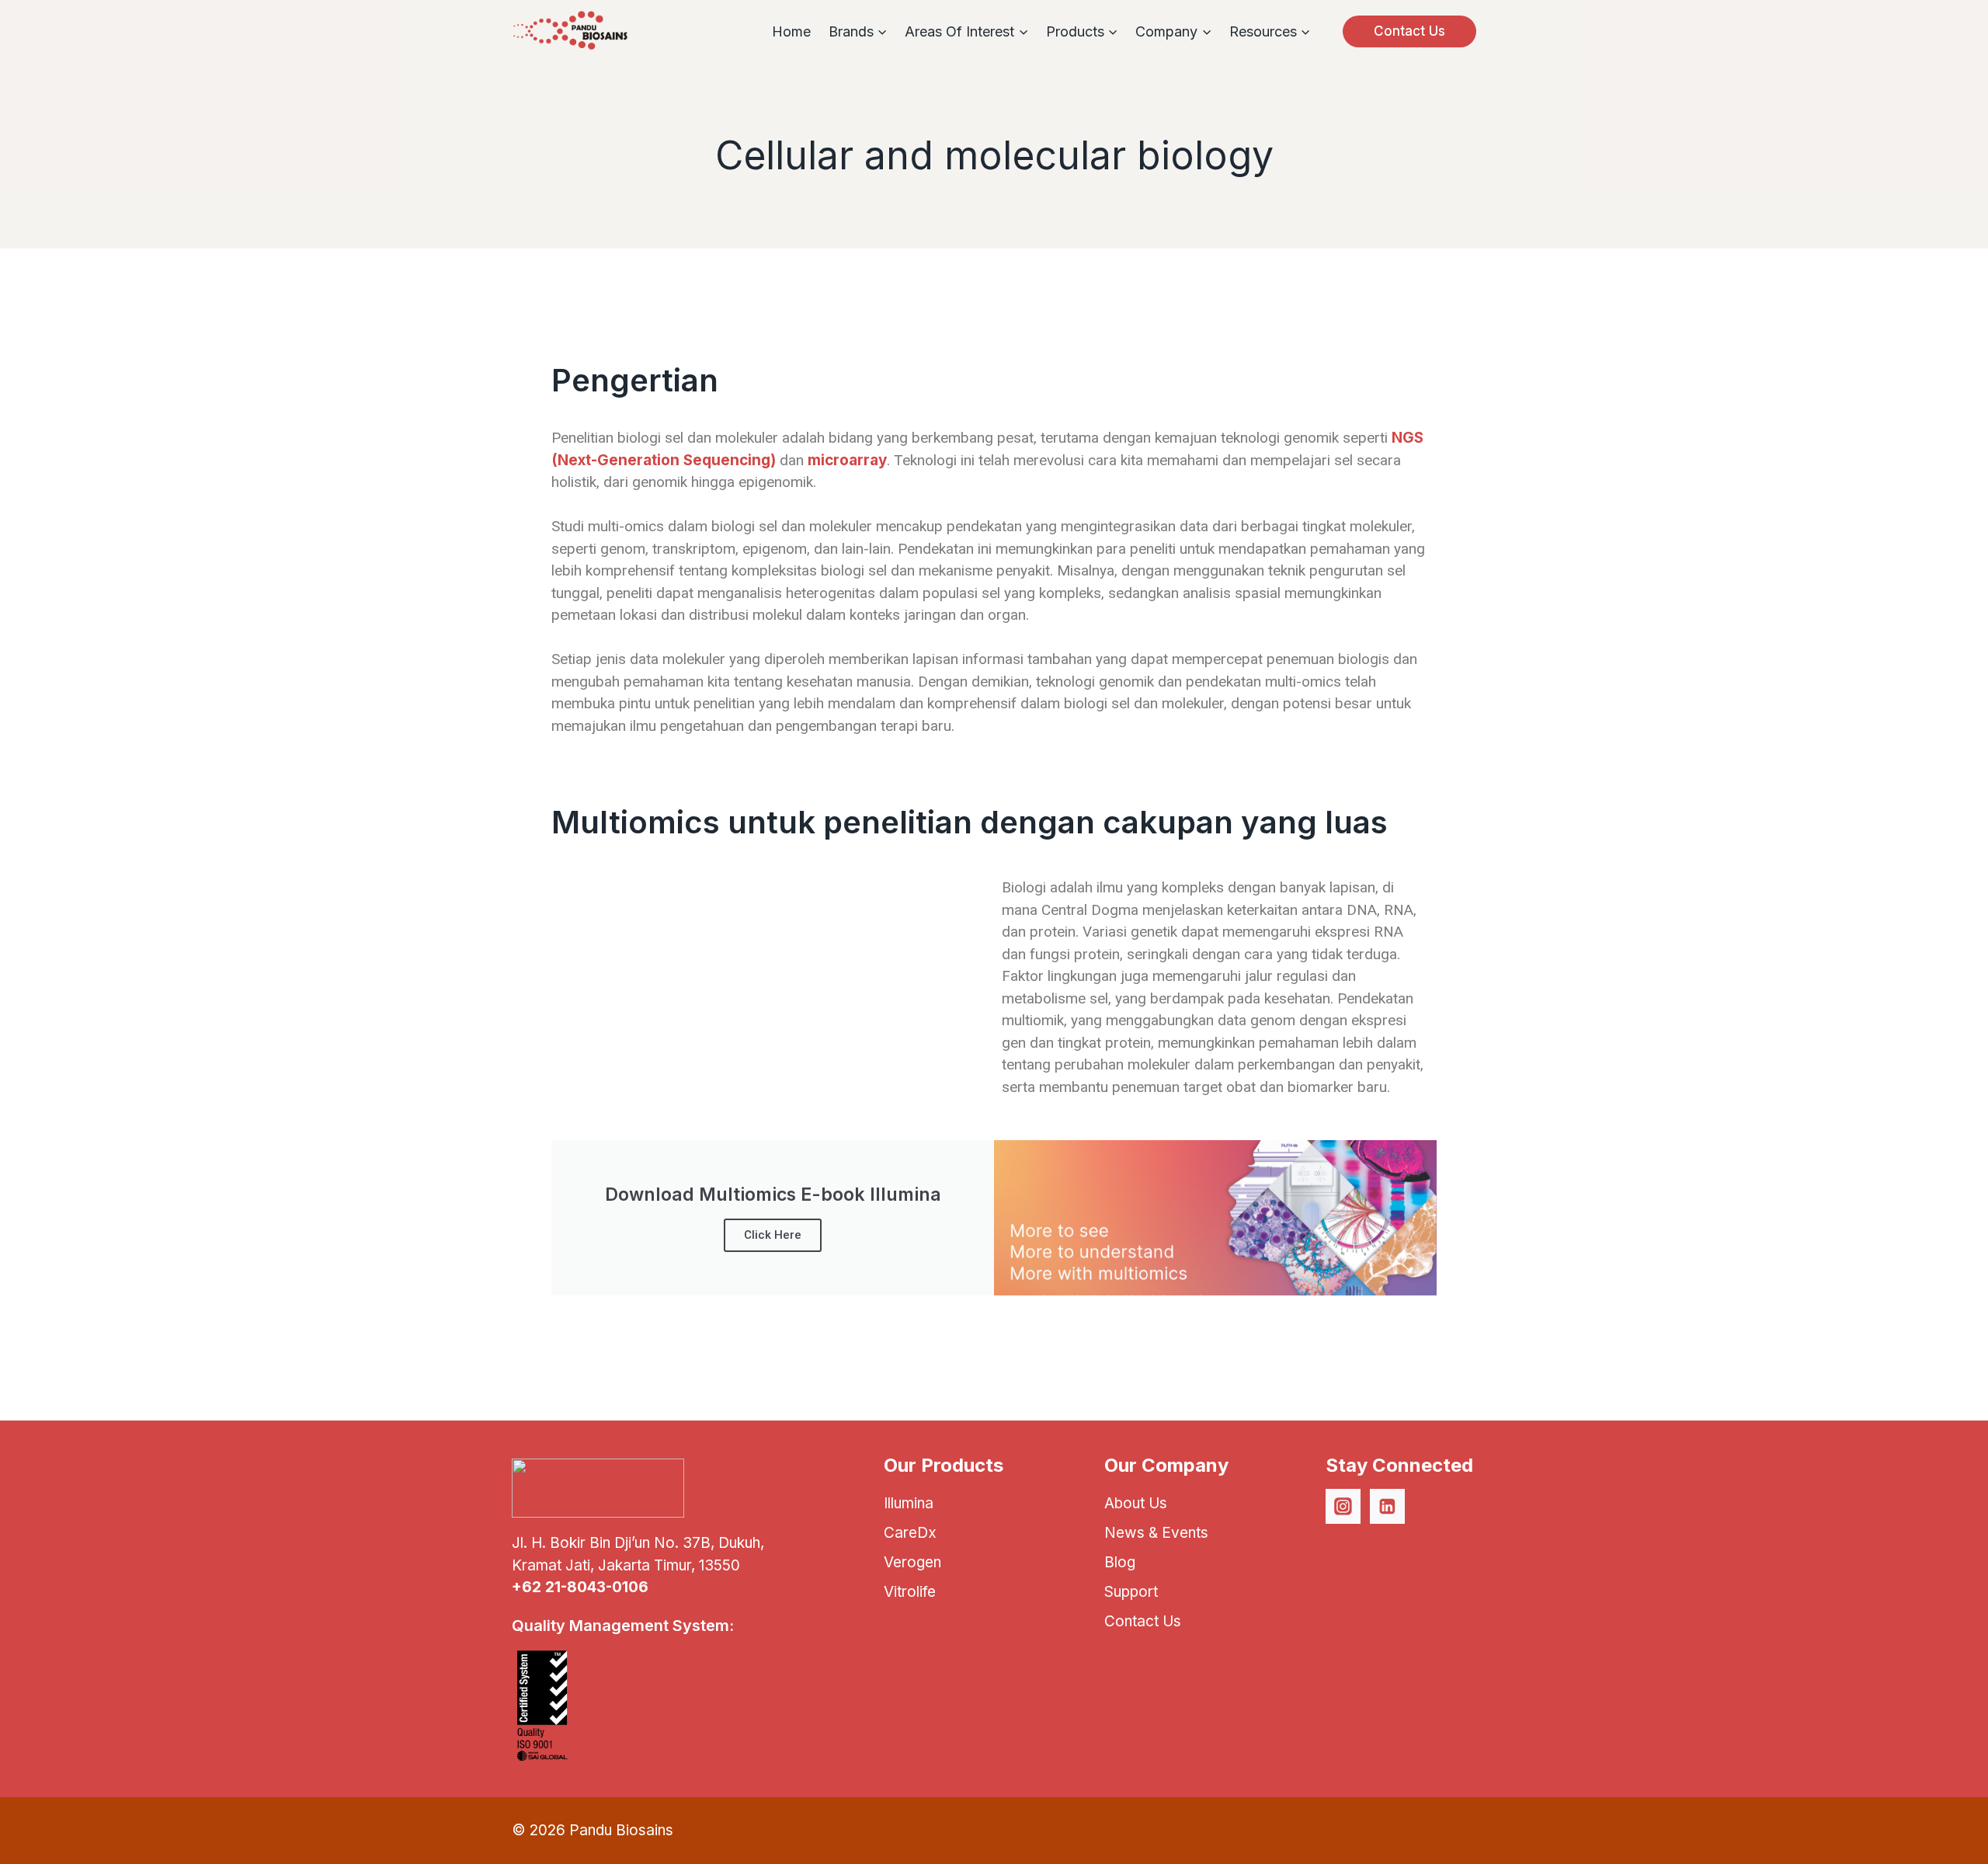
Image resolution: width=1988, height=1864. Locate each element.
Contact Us (1409, 31)
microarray (847, 460)
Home (791, 31)
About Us (1136, 1503)
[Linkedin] (1388, 1507)
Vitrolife (910, 1592)
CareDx (910, 1533)
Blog (1120, 1562)
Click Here (773, 1235)
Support (1131, 1592)
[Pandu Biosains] (570, 31)
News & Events (1156, 1533)
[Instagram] (1343, 1507)
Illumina (909, 1503)
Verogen (912, 1562)
